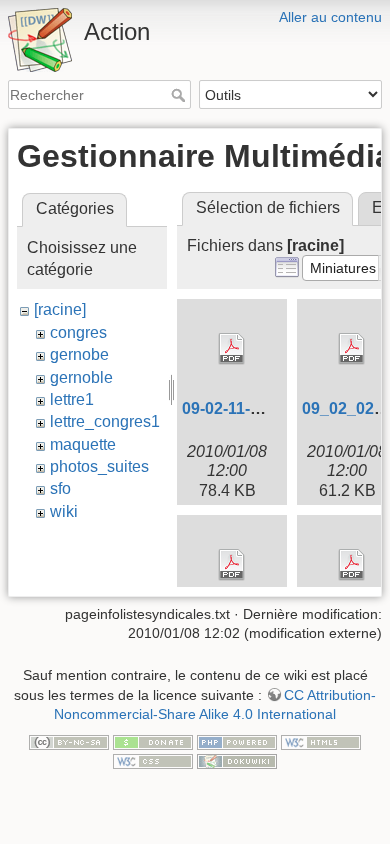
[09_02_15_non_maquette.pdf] (232, 565)
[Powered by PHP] (237, 741)
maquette (83, 444)
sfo (60, 488)
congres (78, 332)
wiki (64, 511)
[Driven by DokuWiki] (237, 761)
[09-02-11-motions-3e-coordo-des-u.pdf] (232, 349)
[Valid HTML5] (321, 741)
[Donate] (153, 741)
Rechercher (180, 95)
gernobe (79, 354)
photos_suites (99, 466)
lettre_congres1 (105, 421)
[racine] (60, 309)
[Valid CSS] (153, 761)
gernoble (81, 377)
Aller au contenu (330, 17)
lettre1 (72, 399)
